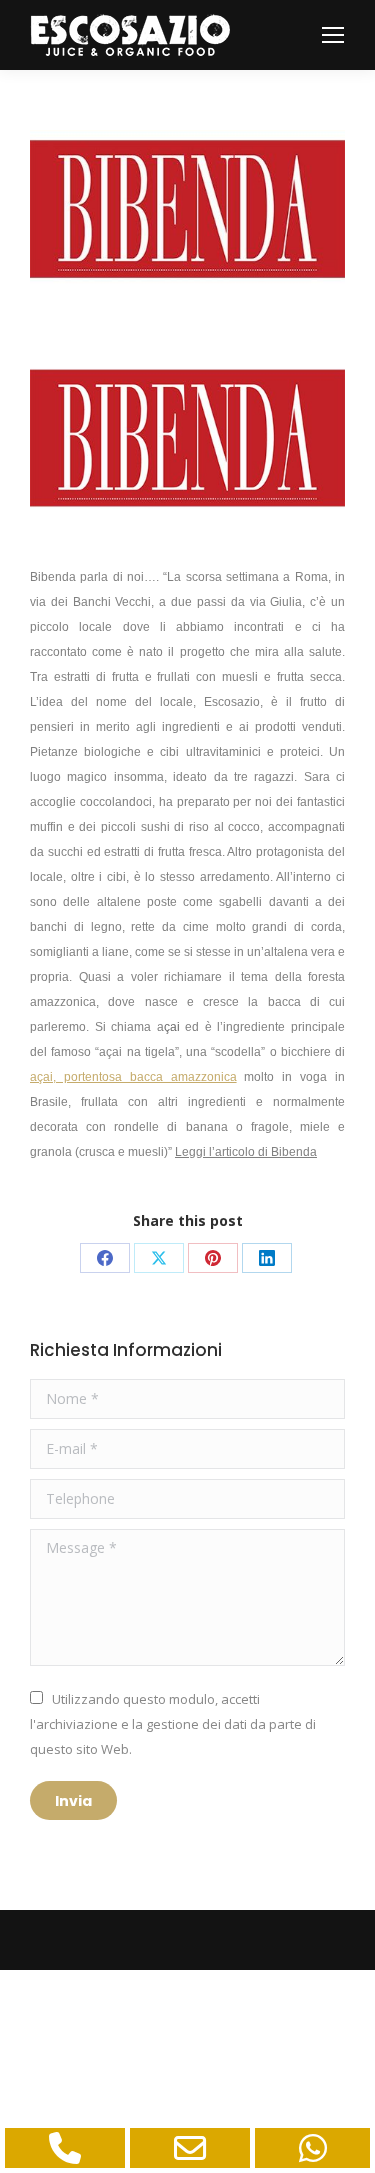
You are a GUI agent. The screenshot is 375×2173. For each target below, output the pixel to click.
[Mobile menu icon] (333, 35)
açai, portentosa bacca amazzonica (133, 1077)
